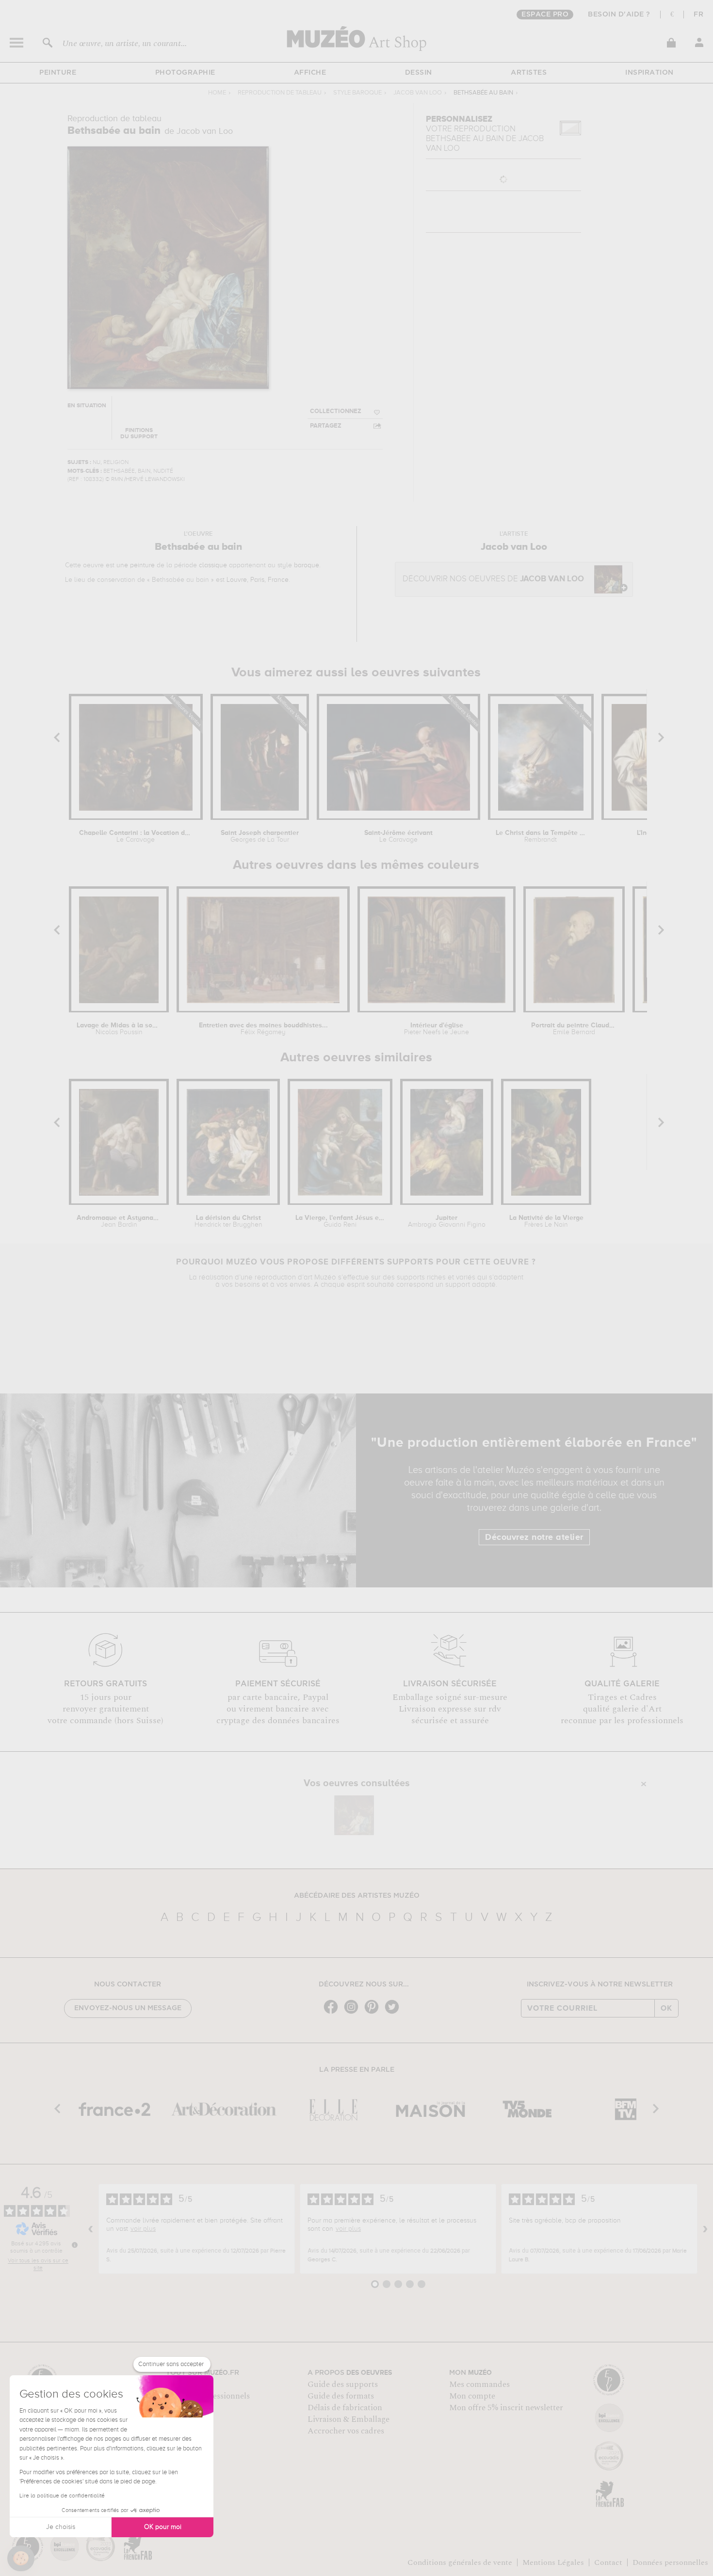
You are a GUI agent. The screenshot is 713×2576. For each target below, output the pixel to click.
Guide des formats (341, 2396)
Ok (666, 2008)
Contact (608, 2562)
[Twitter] (394, 2013)
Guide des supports (343, 2384)
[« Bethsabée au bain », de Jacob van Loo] (354, 1815)
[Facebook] (333, 2013)
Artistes (529, 73)
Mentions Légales (553, 2562)
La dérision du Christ (228, 1221)
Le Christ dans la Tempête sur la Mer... (541, 836)
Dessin (419, 73)
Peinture (58, 73)
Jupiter (447, 1221)
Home (217, 93)
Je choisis (61, 2527)
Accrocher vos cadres (346, 2431)
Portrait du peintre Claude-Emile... (574, 1029)
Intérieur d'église (437, 1029)
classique (213, 565)
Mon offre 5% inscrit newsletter (506, 2408)
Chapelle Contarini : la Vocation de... (136, 836)
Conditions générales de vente (460, 2562)
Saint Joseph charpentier (260, 836)
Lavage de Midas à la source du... (119, 1029)
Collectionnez (336, 411)
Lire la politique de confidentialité (62, 2496)
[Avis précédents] (91, 2229)
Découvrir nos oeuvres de (493, 579)
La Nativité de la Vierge (546, 1221)
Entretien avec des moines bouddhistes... (263, 1029)
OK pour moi (163, 2527)
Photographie (185, 73)
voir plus (143, 2229)
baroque (307, 565)
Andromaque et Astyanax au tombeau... (119, 1221)
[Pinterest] (374, 2013)
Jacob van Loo (418, 93)
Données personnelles (670, 2562)
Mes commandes (479, 2384)
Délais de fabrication (345, 2408)
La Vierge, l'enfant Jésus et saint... (340, 1221)
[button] (21, 2559)
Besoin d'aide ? (619, 15)
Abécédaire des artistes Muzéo (357, 1896)
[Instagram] (354, 2013)
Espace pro (545, 15)
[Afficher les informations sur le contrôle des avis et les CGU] (75, 2245)
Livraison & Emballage (348, 2419)
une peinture (136, 565)
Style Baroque (357, 93)
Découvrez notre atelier (534, 1537)
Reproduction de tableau (280, 93)
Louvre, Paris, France (258, 580)
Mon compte (472, 2396)
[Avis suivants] (705, 2229)
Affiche (310, 73)
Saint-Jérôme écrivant (398, 836)
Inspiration (649, 73)
